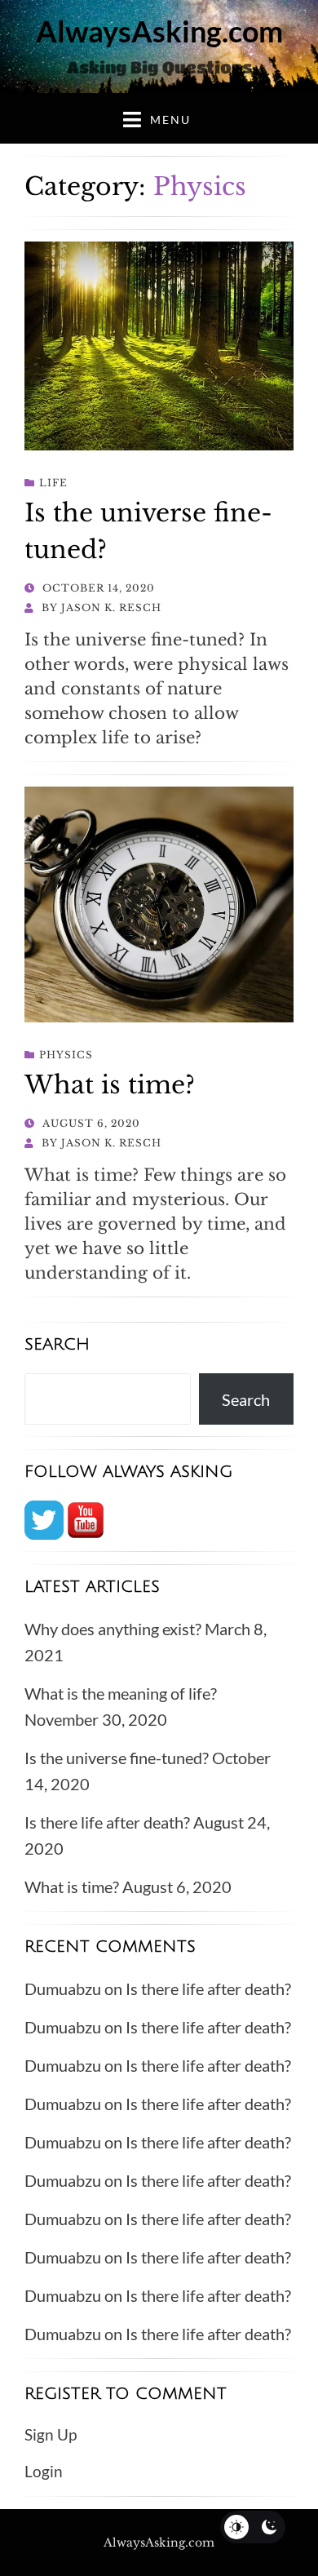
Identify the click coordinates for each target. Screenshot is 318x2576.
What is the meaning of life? (121, 1693)
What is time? (110, 1085)
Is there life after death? (107, 1822)
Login (44, 2471)
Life (53, 483)
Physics (66, 1055)
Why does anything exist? (113, 1629)
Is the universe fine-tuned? (117, 1758)
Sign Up (51, 2434)
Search (246, 1399)
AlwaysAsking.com (159, 31)
